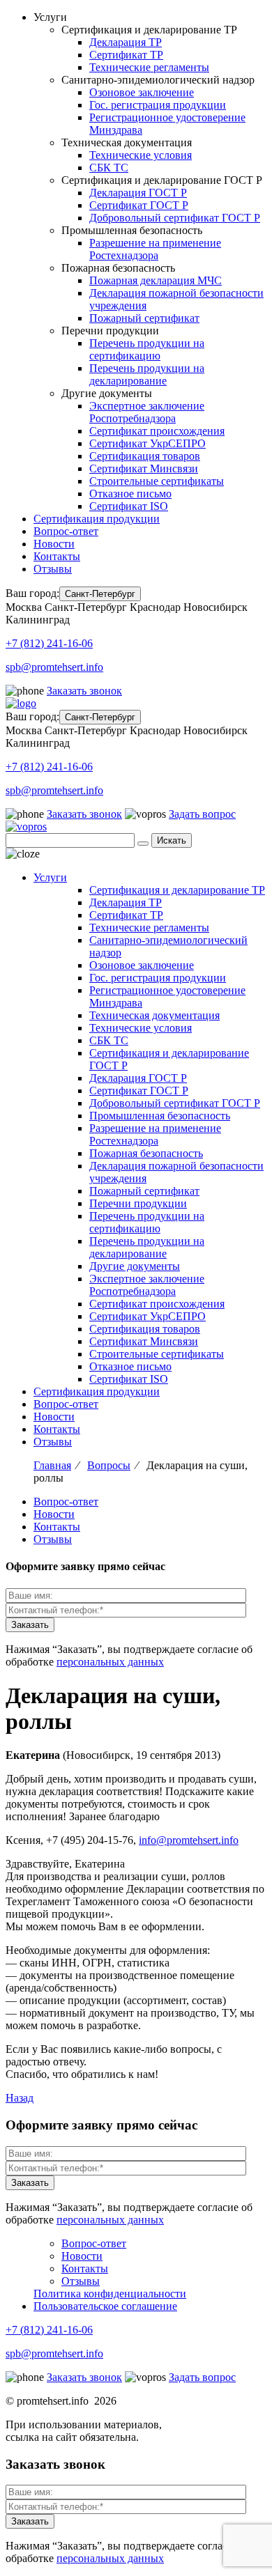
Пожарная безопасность (146, 1153)
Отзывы (53, 569)
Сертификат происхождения (157, 431)
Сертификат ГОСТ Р (139, 205)
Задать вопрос (202, 814)
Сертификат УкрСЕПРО (148, 443)
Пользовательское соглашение (105, 2306)
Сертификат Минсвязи (144, 468)
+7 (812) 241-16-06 (49, 643)
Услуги (50, 877)
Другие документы (135, 1266)
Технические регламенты (149, 67)
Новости (54, 544)
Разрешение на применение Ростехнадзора (155, 249)
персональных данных (110, 1662)
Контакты (57, 556)
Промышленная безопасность (160, 1116)
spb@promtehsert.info (54, 667)
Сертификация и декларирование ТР (177, 890)
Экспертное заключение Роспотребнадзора (147, 412)
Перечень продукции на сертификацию (147, 349)
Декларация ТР (126, 42)
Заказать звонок (84, 691)
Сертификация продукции (97, 519)
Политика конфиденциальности (110, 2294)
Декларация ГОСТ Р (138, 193)
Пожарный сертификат (144, 318)
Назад (20, 2098)
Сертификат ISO (129, 506)
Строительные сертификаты (157, 481)
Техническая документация (154, 1015)
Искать (172, 840)
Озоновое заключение (142, 92)
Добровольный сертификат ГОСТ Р (175, 218)
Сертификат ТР (126, 55)
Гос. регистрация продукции (158, 105)
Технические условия (141, 155)
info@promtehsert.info (189, 1840)
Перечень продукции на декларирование (147, 374)
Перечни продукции (138, 1203)
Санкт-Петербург (100, 594)
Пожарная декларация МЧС (156, 280)
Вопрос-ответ (66, 531)
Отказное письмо (130, 494)
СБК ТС (109, 168)
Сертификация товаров (145, 456)
